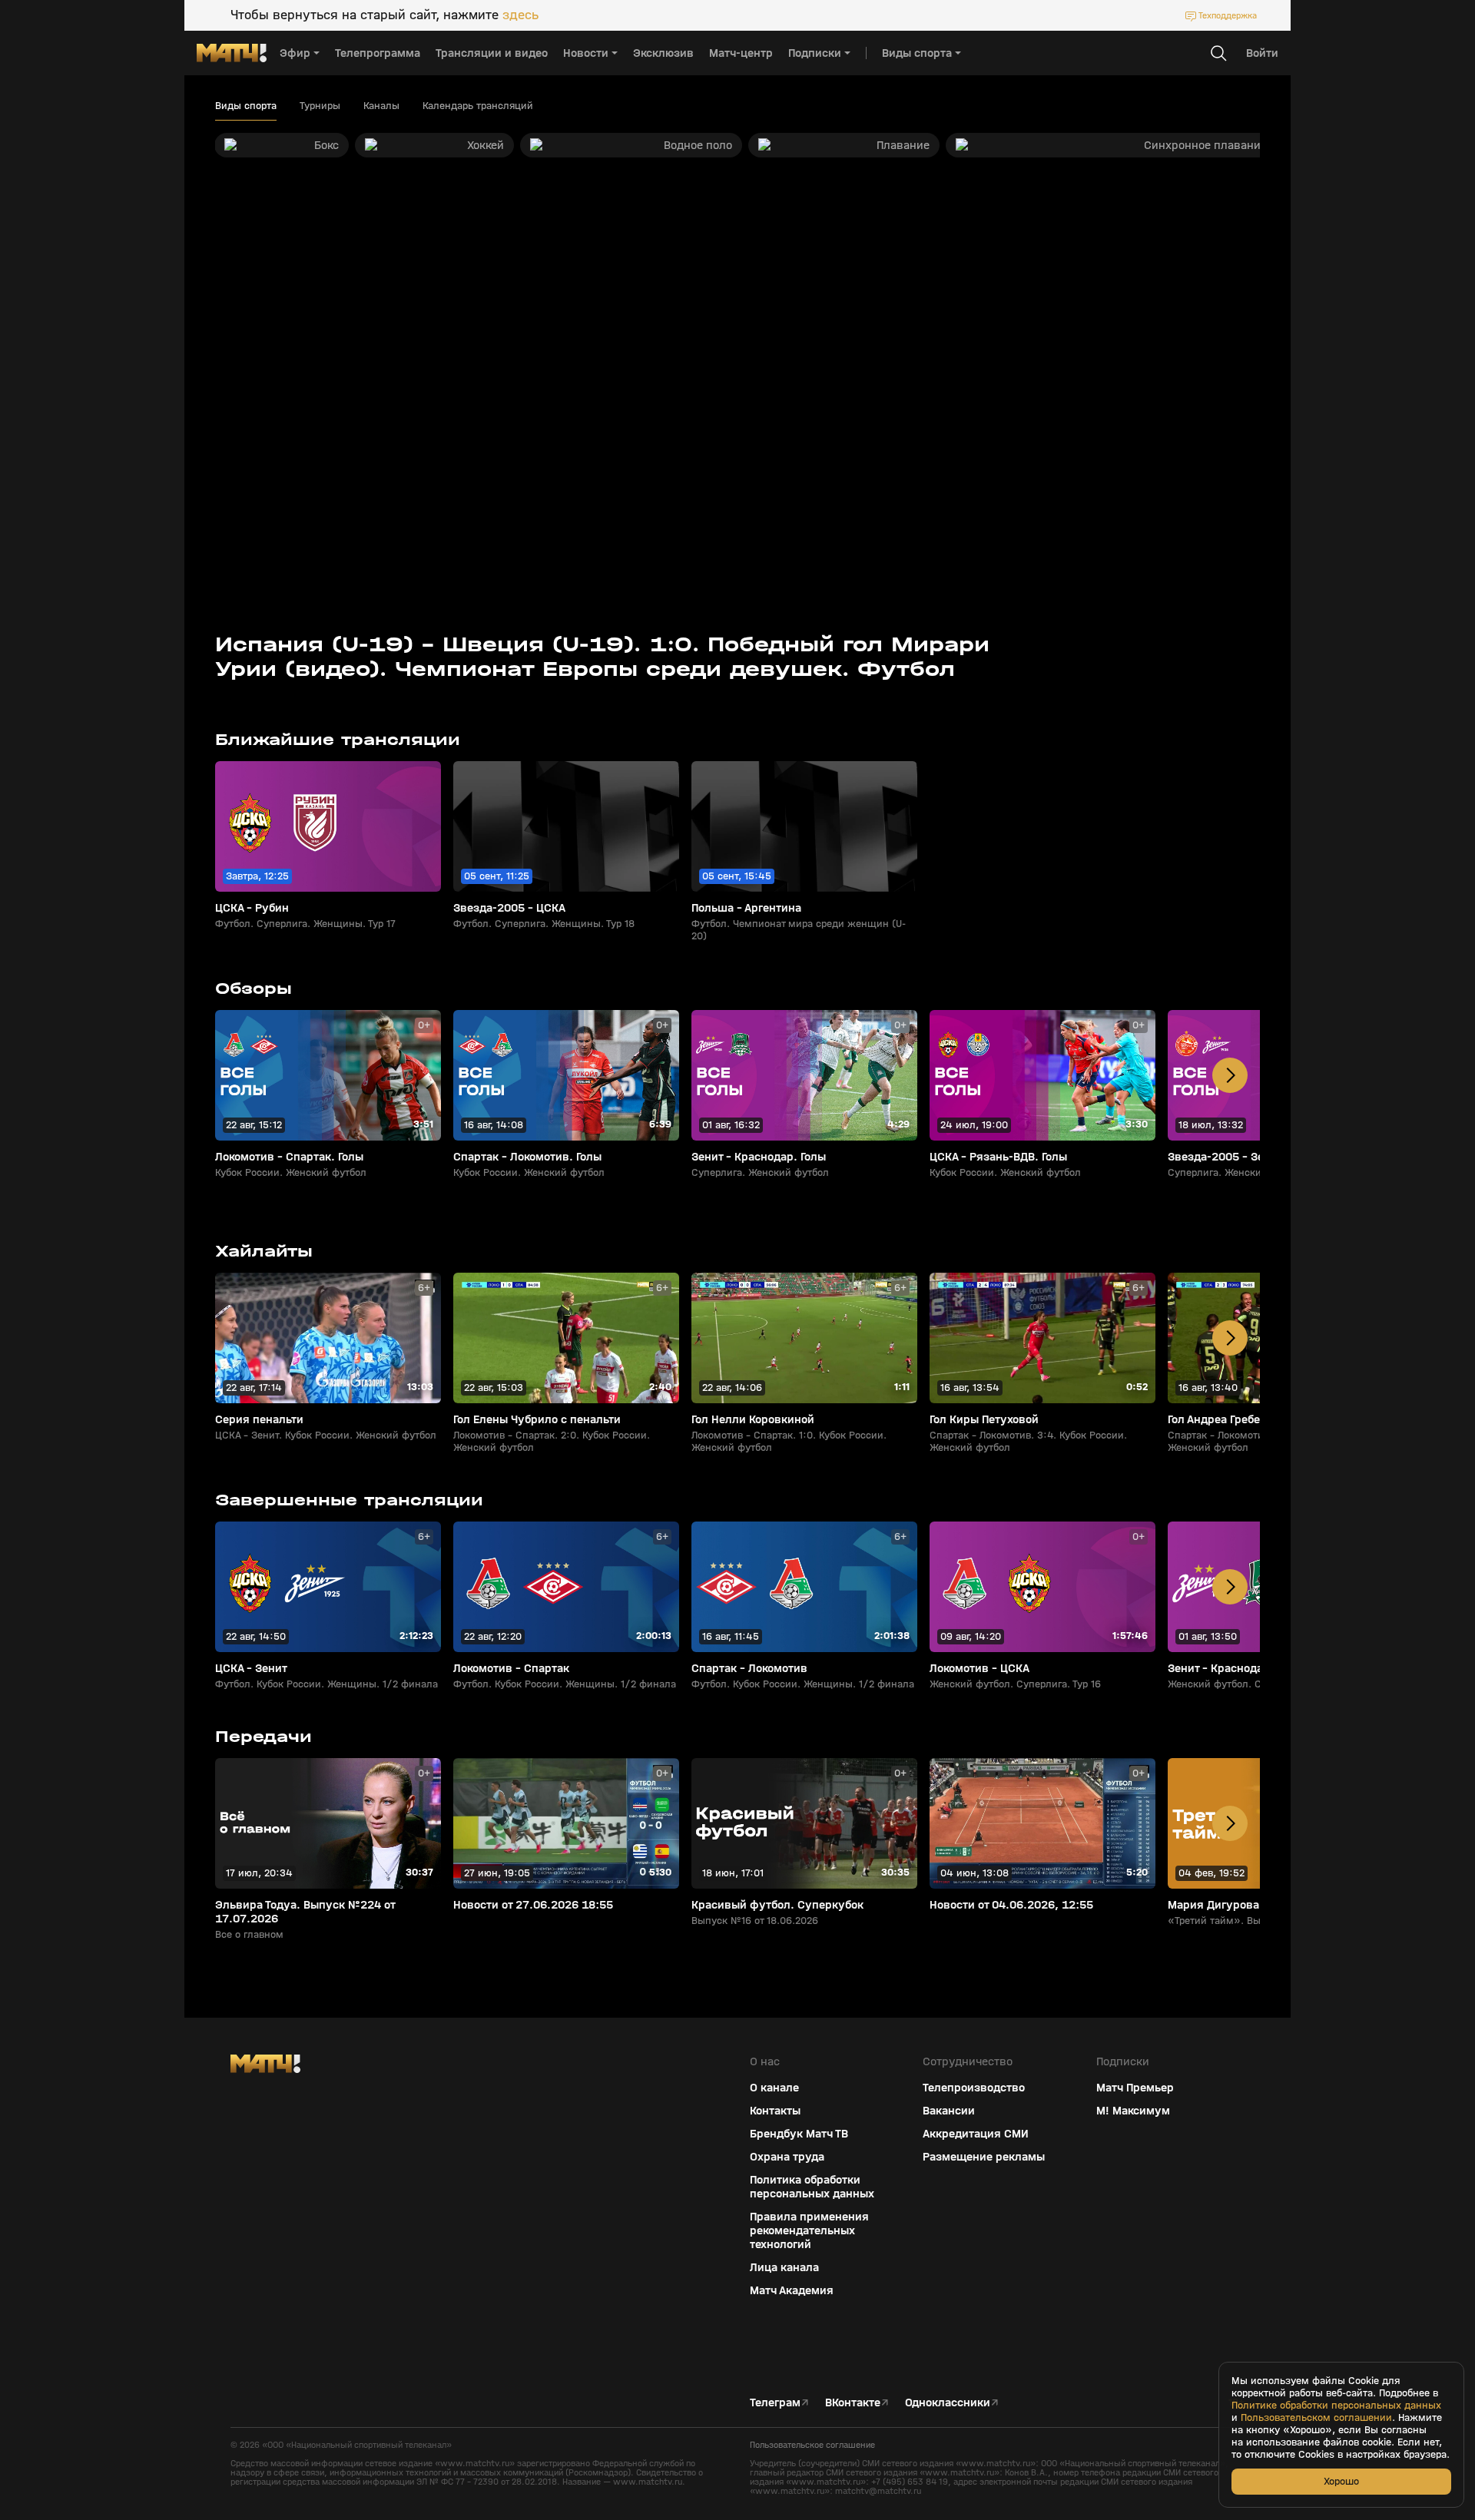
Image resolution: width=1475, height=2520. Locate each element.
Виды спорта (246, 106)
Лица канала (784, 2267)
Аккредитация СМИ (976, 2134)
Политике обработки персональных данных (1336, 2406)
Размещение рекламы (984, 2157)
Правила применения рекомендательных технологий (809, 2230)
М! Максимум (1133, 2111)
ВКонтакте (853, 2402)
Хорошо (1341, 2481)
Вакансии (949, 2111)
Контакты (775, 2111)
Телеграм (775, 2402)
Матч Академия (792, 2290)
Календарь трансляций (478, 106)
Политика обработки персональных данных (812, 2187)
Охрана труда (787, 2157)
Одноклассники (948, 2402)
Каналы (381, 106)
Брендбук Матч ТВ (799, 2134)
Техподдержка (1228, 15)
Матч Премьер (1135, 2088)
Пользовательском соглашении (1316, 2418)
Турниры (320, 106)
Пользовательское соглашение (812, 2445)
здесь (520, 15)
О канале (774, 2088)
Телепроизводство (974, 2088)
